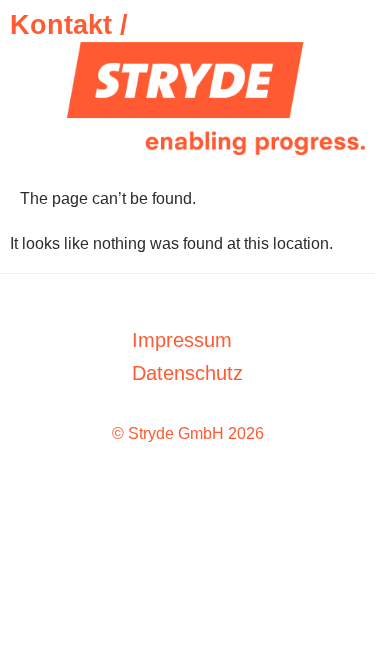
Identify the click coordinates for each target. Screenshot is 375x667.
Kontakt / (69, 25)
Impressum (182, 340)
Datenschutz (187, 373)
